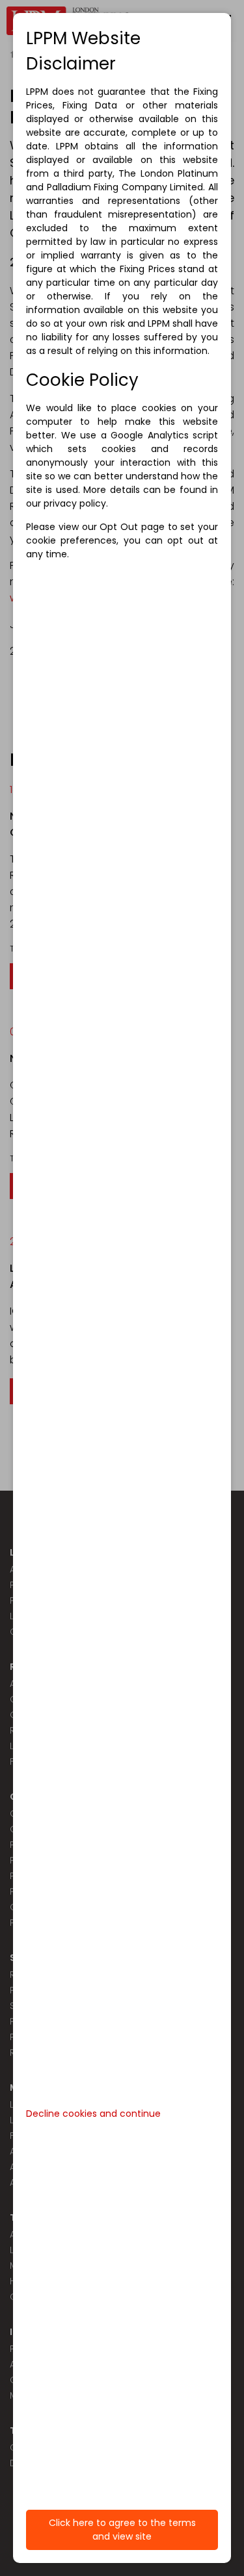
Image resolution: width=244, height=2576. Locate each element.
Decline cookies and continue (93, 2114)
